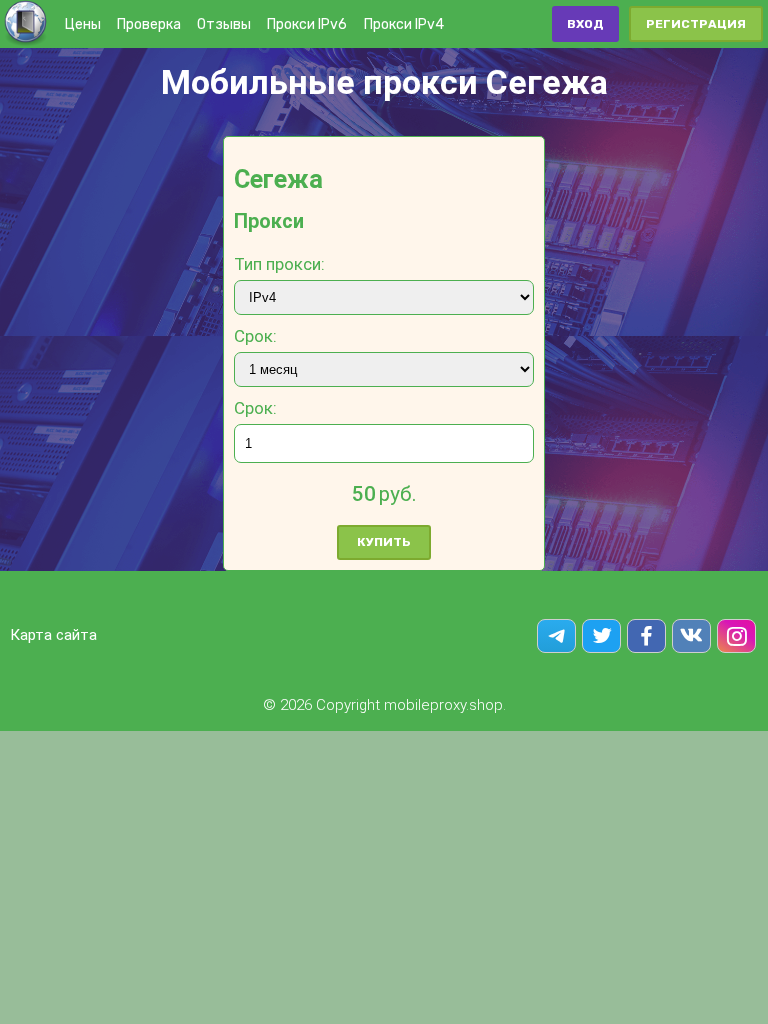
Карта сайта (53, 635)
